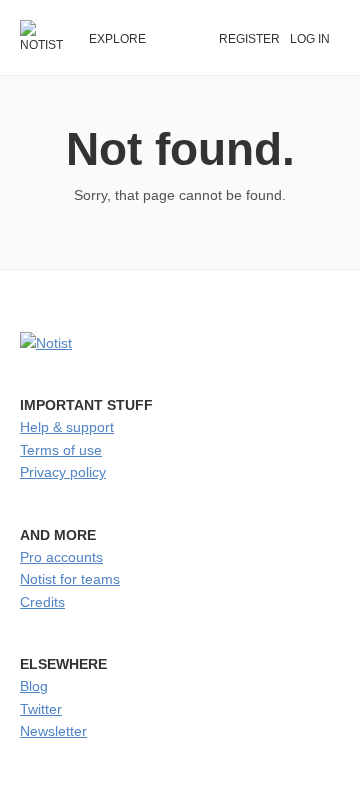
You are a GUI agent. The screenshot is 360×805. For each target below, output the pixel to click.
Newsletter (53, 731)
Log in (310, 39)
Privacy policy (63, 472)
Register (249, 39)
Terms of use (61, 450)
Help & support (67, 427)
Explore (117, 39)
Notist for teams (70, 579)
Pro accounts (61, 557)
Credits (42, 602)
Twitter (41, 709)
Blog (34, 686)
